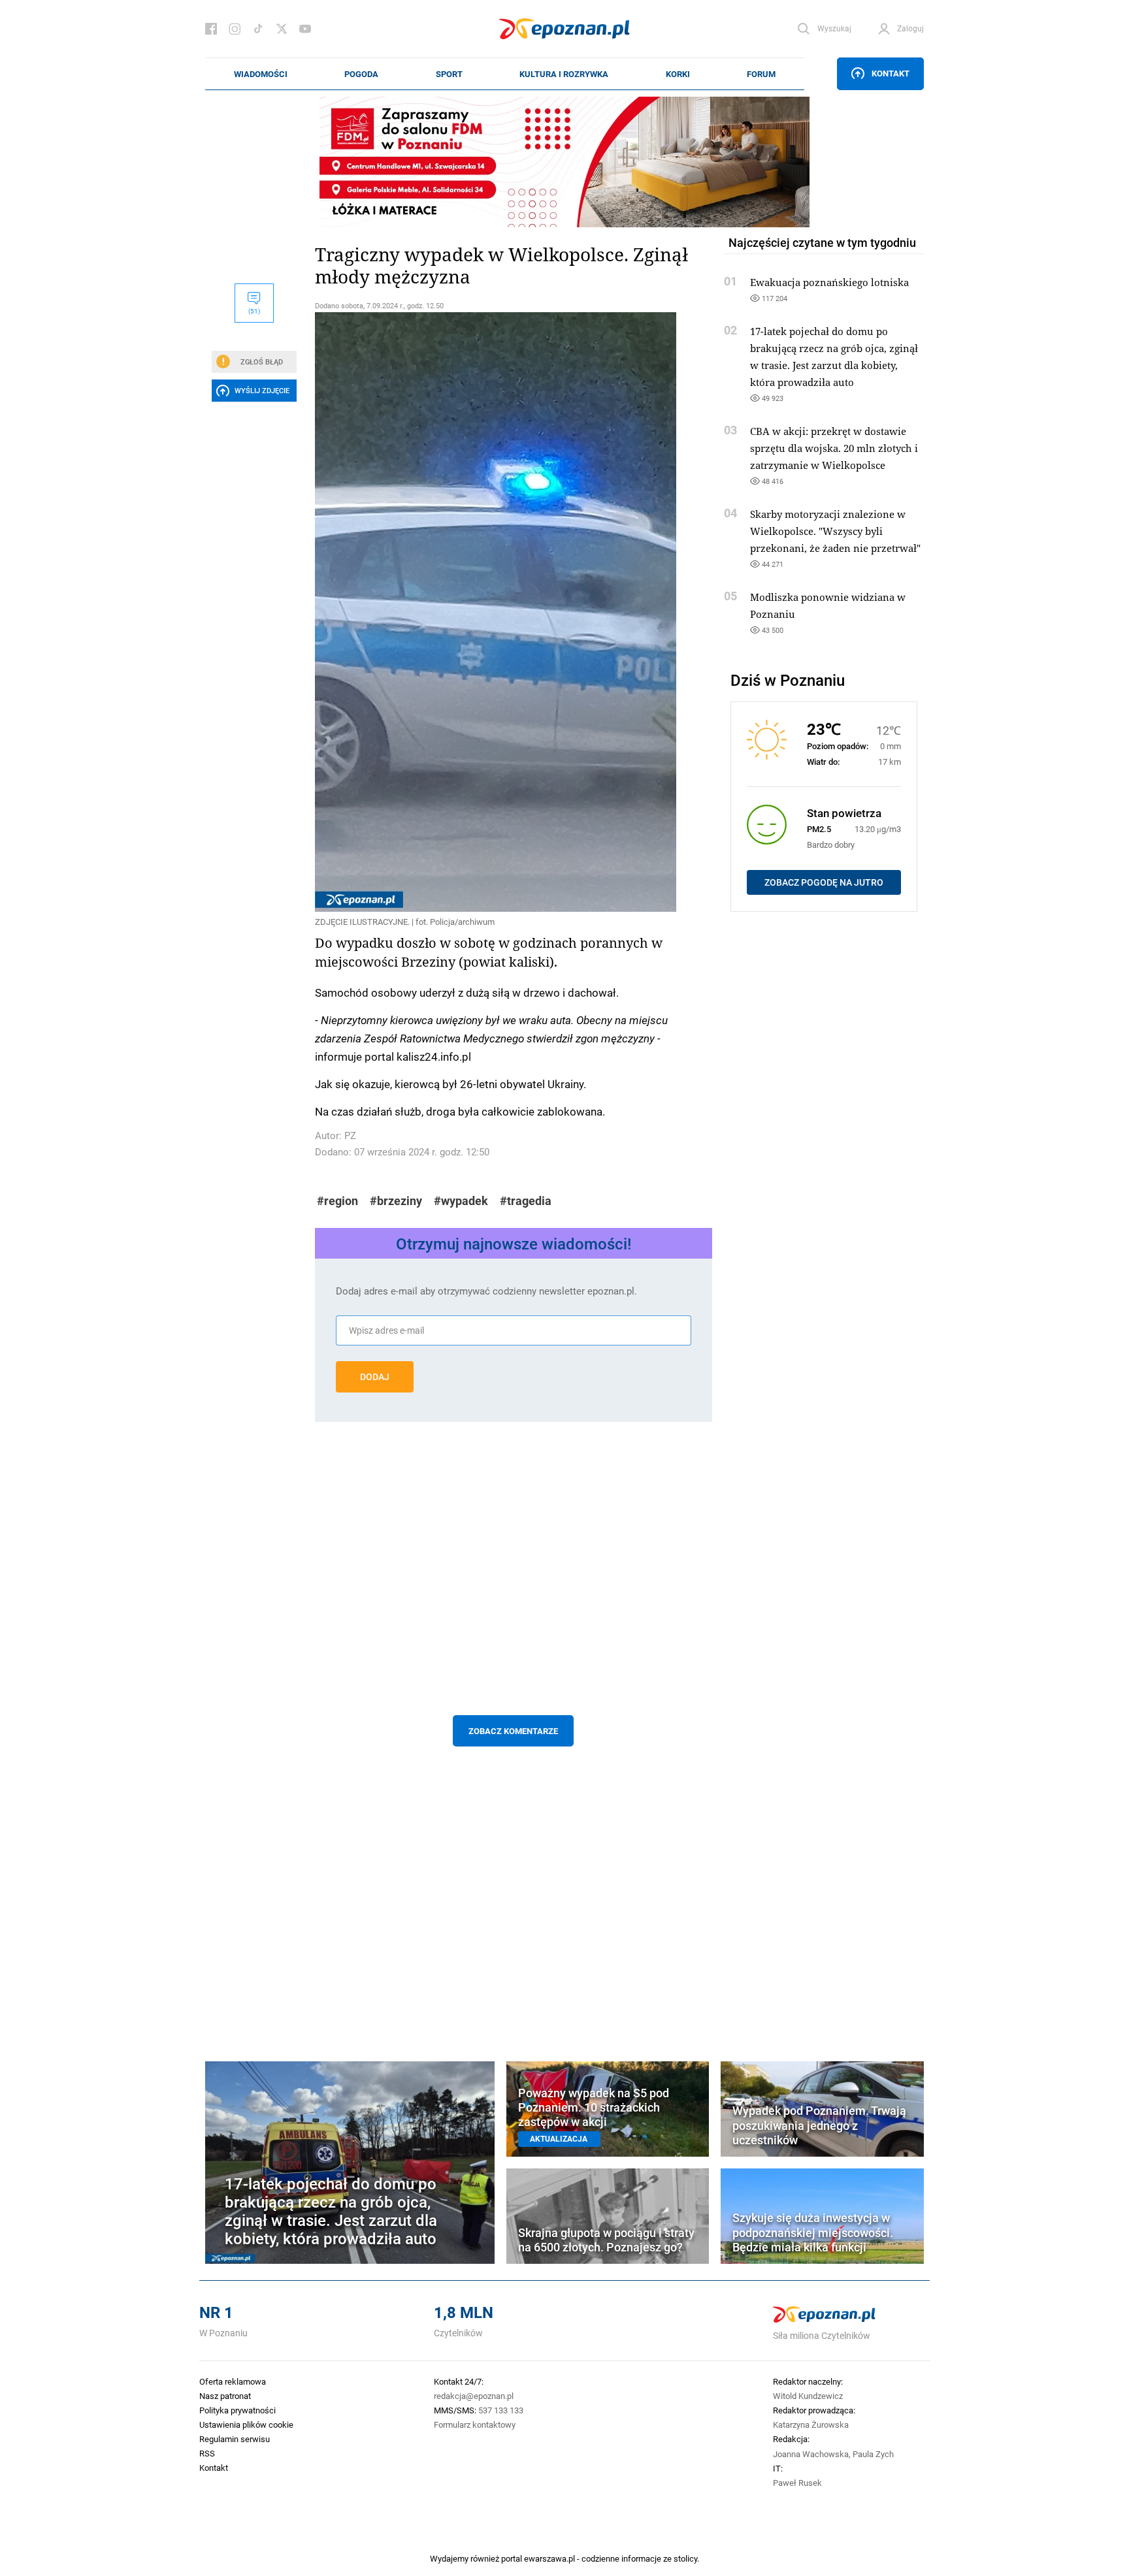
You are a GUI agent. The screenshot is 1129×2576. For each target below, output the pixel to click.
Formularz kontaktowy (475, 2424)
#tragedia (526, 1201)
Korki (678, 74)
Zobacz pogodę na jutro (824, 882)
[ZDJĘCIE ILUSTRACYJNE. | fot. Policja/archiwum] (514, 612)
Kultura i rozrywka (564, 74)
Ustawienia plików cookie (246, 2424)
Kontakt (891, 73)
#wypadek (461, 1201)
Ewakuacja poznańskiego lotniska (829, 282)
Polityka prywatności (237, 2410)
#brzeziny (396, 1201)
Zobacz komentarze (513, 1731)
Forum (761, 74)
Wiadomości (261, 74)
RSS (207, 2453)
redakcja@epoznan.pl (474, 2396)
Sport (449, 74)
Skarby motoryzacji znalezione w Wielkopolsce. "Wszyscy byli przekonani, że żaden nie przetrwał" (835, 531)
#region (337, 1201)
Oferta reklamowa (233, 2381)
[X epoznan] (282, 29)
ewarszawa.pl (549, 2558)
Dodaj (375, 1377)
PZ (350, 1135)
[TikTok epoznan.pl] (258, 29)
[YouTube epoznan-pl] (305, 29)
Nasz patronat (225, 2396)
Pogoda (361, 74)
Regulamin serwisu (235, 2439)
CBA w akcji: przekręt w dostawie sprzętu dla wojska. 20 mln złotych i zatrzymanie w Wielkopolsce (834, 448)
